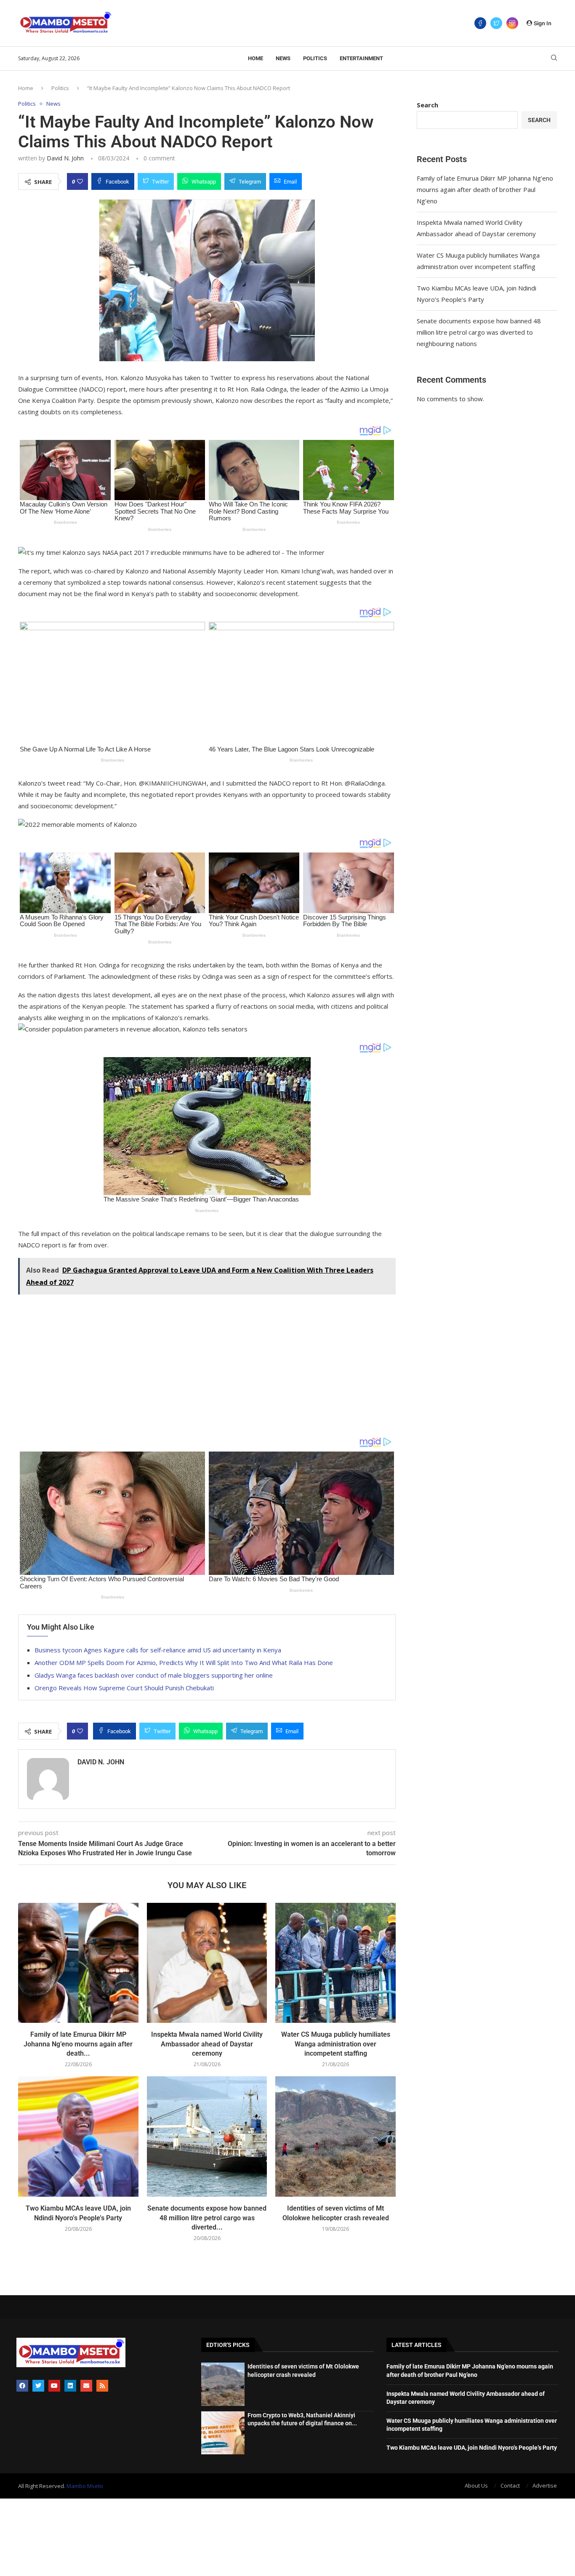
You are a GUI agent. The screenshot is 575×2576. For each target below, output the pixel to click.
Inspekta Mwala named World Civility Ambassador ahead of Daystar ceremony (207, 2044)
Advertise (545, 2485)
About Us (476, 2485)
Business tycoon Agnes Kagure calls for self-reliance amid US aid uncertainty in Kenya (158, 1650)
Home (256, 58)
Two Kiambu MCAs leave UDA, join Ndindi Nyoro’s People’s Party (472, 2448)
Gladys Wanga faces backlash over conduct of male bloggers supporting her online (154, 1675)
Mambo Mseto (85, 2486)
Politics (315, 58)
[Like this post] (80, 181)
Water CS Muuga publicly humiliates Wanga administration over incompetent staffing (336, 2044)
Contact (510, 2485)
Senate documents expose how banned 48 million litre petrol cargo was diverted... (207, 2218)
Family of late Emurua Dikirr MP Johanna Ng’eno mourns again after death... (78, 2044)
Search (427, 105)
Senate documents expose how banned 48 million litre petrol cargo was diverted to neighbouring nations (479, 332)
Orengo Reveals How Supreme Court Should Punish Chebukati (124, 1688)
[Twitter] (496, 23)
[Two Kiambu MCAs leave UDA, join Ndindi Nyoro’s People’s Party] (78, 2136)
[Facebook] (480, 23)
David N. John (65, 158)
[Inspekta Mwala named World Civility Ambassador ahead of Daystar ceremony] (207, 1963)
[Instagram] (512, 23)
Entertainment (361, 58)
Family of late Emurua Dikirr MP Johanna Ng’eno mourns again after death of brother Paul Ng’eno (485, 189)
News (283, 58)
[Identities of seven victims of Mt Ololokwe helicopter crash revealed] (335, 2136)
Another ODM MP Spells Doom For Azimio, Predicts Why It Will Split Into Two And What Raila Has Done (184, 1662)
